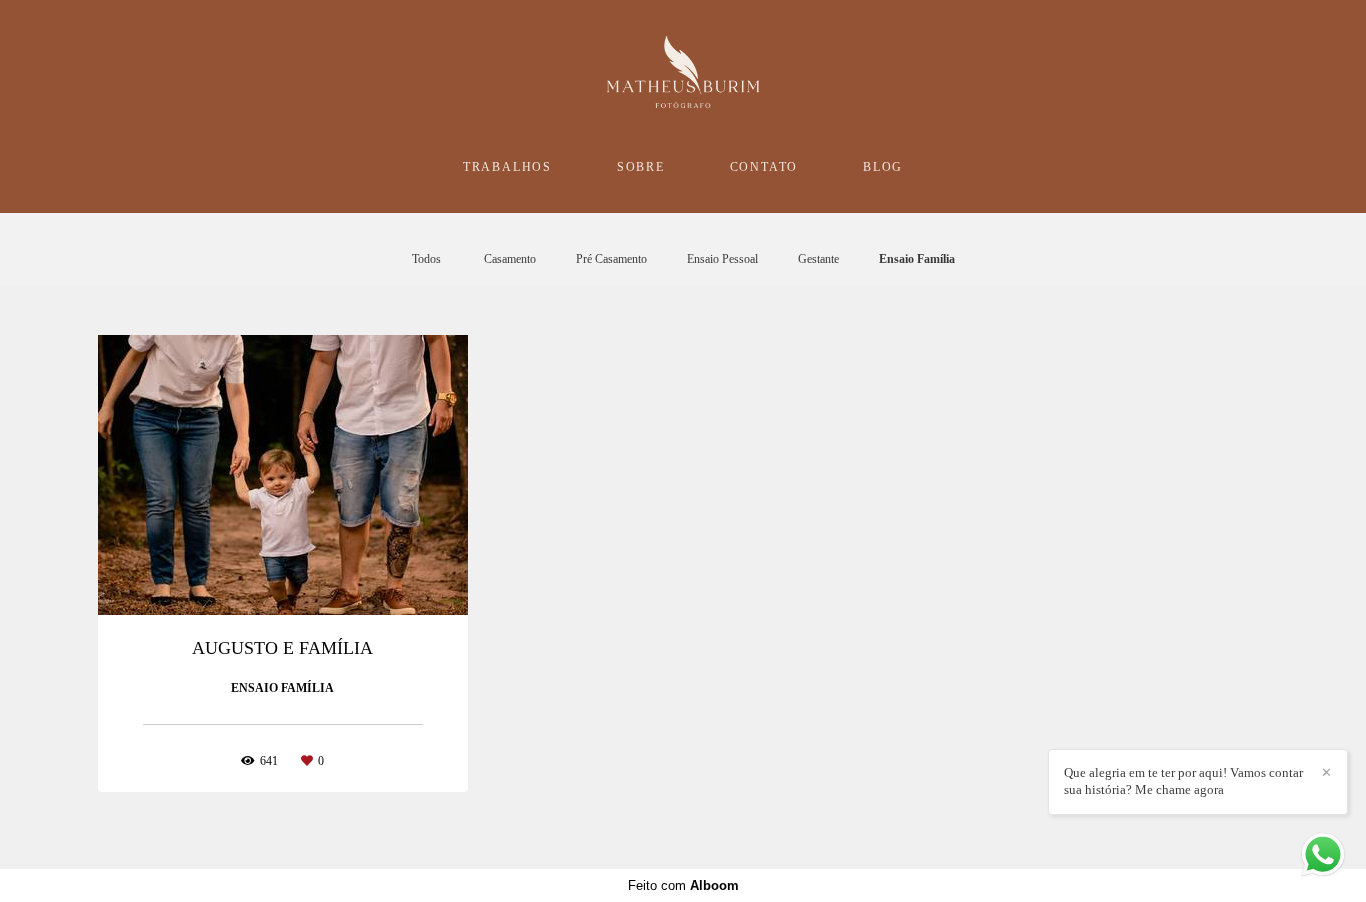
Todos (426, 259)
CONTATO (764, 167)
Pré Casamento (611, 259)
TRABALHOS (507, 167)
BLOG (883, 167)
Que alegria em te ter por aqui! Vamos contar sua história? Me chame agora (1183, 781)
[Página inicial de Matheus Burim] (683, 73)
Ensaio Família (917, 259)
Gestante (818, 259)
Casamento (510, 259)
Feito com (683, 885)
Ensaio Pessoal (722, 259)
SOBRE (641, 167)
